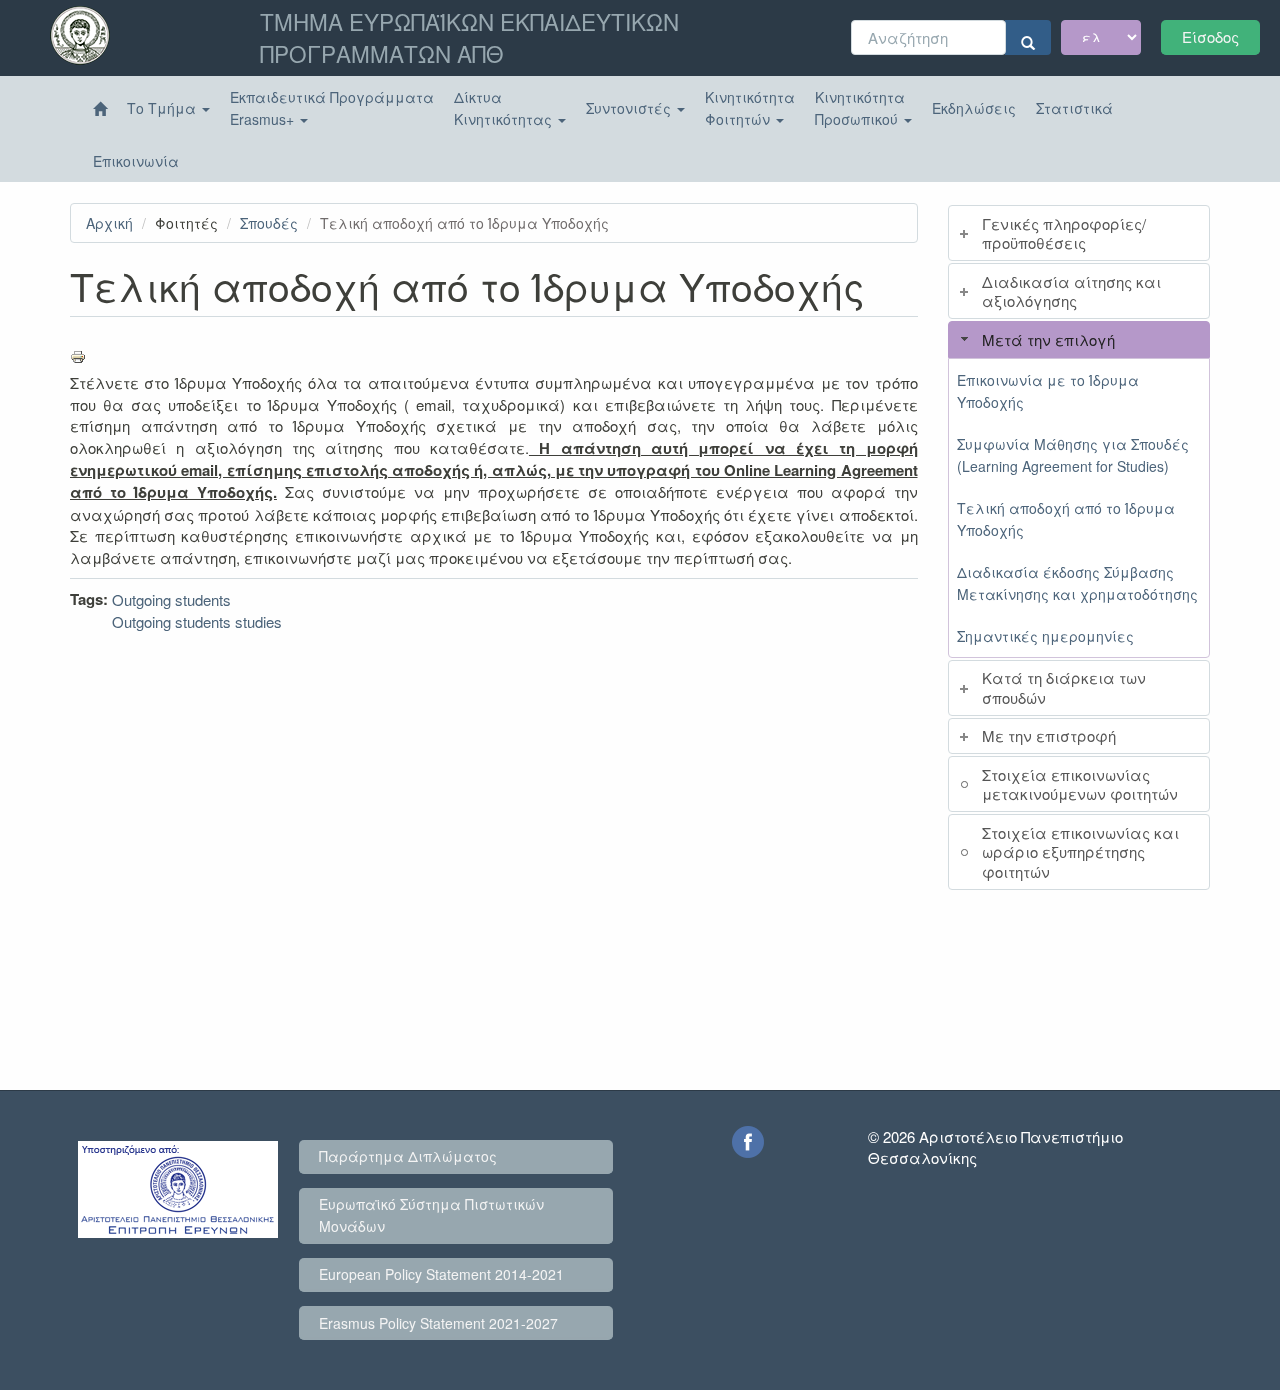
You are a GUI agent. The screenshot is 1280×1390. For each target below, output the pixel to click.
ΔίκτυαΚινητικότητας (505, 108)
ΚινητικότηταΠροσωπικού (860, 108)
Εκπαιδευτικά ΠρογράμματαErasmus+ (332, 108)
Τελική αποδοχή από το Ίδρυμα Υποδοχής (1066, 519)
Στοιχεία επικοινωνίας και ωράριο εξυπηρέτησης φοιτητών (1080, 852)
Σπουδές (269, 223)
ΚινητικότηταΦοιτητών (750, 108)
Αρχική (109, 223)
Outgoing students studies (197, 621)
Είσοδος (1210, 36)
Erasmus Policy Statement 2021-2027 (438, 1323)
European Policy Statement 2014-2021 (441, 1274)
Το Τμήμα (163, 108)
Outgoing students (171, 599)
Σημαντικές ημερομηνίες (1045, 636)
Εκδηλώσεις (974, 108)
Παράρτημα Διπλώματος (408, 1156)
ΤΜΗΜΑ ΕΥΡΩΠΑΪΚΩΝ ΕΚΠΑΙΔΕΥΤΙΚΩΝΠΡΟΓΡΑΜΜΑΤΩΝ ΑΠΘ (469, 37)
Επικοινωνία (136, 161)
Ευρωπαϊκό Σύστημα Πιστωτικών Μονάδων (431, 1215)
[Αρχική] (100, 109)
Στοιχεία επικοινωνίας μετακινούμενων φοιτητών (1080, 784)
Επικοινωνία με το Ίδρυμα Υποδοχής (1048, 391)
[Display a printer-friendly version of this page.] (494, 357)
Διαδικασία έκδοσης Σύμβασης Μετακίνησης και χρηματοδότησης (1077, 583)
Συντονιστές (630, 108)
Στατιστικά (1074, 108)
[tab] (1079, 233)
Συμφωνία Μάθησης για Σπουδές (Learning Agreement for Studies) (1073, 455)
